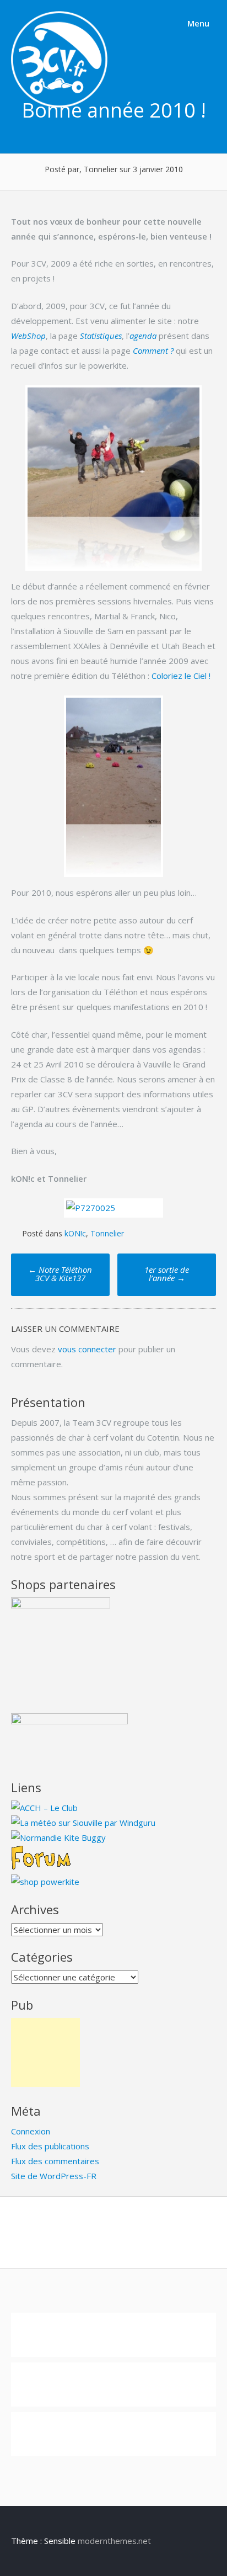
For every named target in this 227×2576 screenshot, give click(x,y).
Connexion (31, 2131)
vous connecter (87, 1349)
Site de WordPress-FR (54, 2176)
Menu (197, 23)
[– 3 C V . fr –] (59, 104)
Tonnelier (107, 1233)
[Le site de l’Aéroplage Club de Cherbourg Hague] (44, 1808)
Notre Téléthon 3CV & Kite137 (60, 1274)
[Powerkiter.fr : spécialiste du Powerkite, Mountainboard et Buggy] (45, 1882)
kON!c (75, 1233)
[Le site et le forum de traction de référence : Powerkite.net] (41, 1867)
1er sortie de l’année (167, 1274)
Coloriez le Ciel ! (181, 676)
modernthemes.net (114, 2541)
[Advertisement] (45, 2052)
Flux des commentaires (55, 2161)
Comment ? (153, 350)
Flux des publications (50, 2146)
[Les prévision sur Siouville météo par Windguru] (83, 1823)
